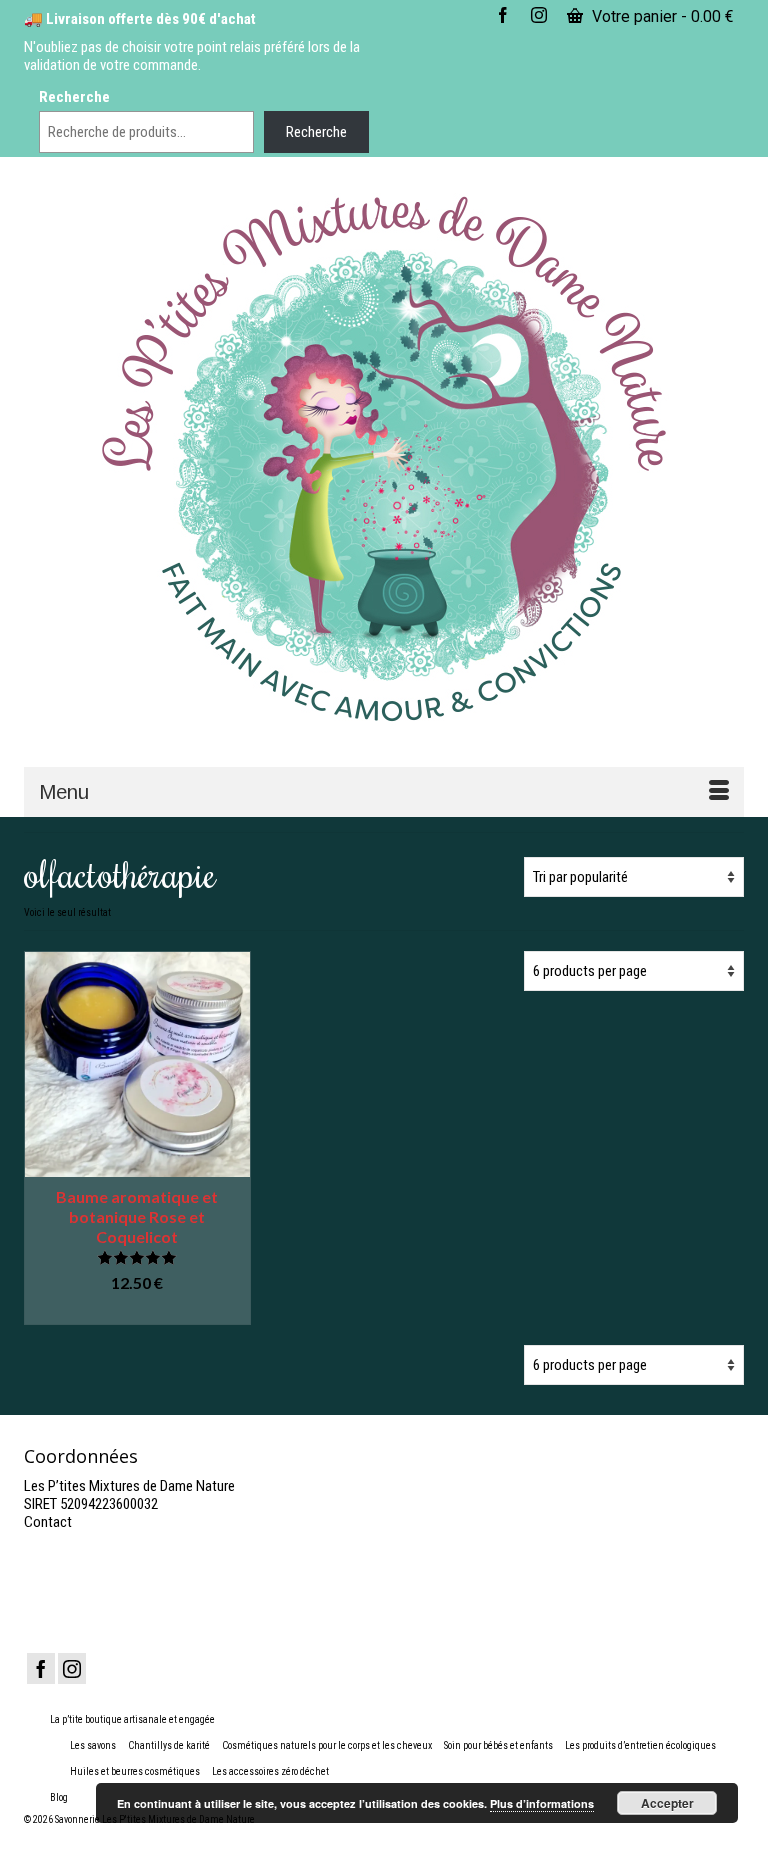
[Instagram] (72, 1668)
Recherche (74, 97)
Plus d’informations (542, 1803)
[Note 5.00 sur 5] (137, 1257)
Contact (48, 1522)
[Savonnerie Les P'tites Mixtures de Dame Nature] (384, 460)
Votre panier (661, 16)
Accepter (667, 1803)
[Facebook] (41, 1668)
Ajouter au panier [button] (137, 1310)
